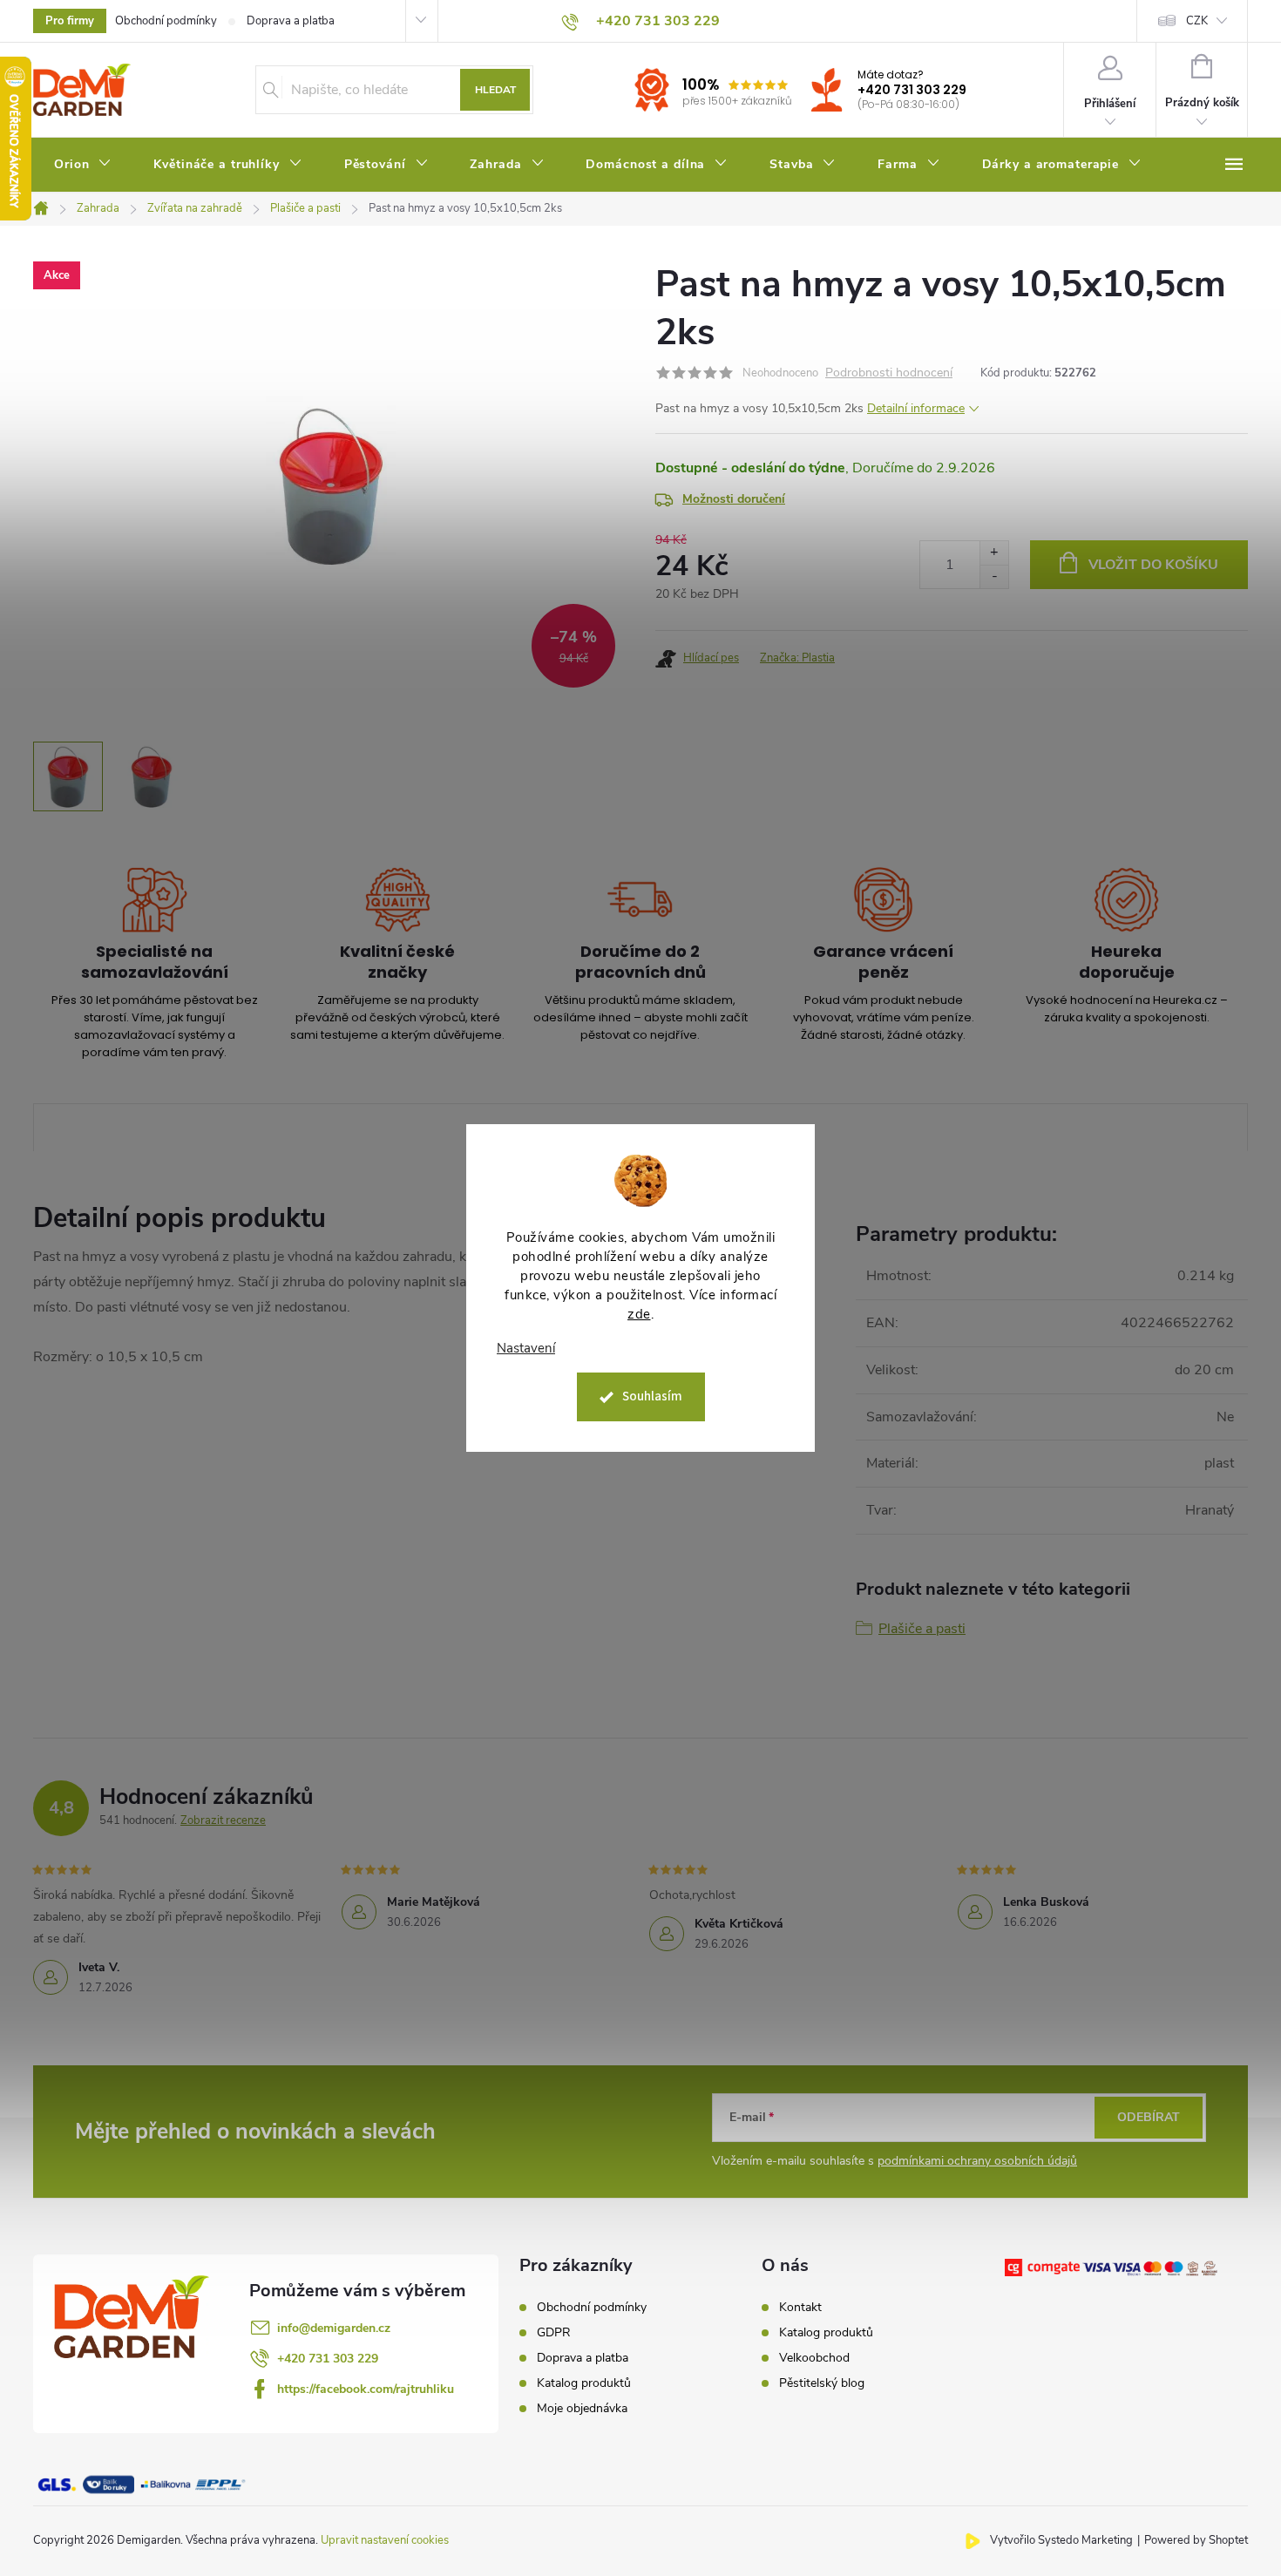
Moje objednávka (582, 2409)
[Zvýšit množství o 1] (994, 553)
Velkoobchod (814, 2358)
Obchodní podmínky (166, 21)
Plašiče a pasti (922, 1629)
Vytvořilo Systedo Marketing (1061, 2540)
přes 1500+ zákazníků (737, 101)
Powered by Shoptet (1196, 2540)
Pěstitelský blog (822, 2383)
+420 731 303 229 (912, 90)
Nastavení (526, 1349)
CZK (1197, 21)
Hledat (495, 90)
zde (639, 1314)
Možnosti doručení (734, 499)
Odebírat (1149, 2117)
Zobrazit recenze (223, 1820)
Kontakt (800, 2308)
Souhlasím (652, 1396)
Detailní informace (916, 408)
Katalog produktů (584, 2383)
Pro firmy (70, 21)
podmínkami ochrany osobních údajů (977, 2161)
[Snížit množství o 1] (994, 576)
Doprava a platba (291, 21)
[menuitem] (83, 165)
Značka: (797, 658)
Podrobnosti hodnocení (889, 373)
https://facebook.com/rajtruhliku (366, 2389)
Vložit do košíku (1153, 565)
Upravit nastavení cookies (385, 2540)
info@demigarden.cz (334, 2328)
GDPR (554, 2333)
